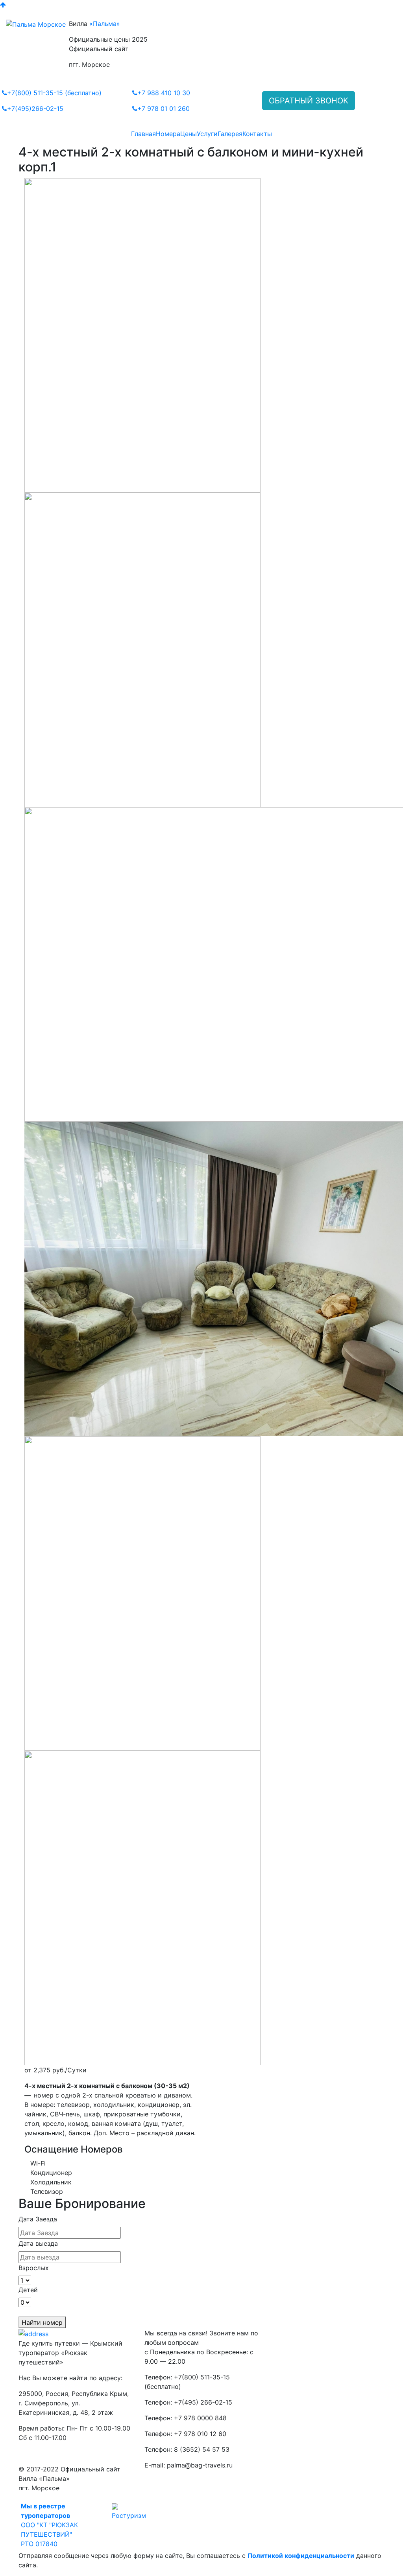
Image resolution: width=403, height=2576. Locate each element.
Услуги (207, 134)
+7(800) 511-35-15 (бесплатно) (54, 93)
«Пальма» (105, 24)
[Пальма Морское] (36, 24)
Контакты (257, 134)
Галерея (230, 134)
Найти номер (42, 2322)
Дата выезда (38, 2243)
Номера (168, 134)
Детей (28, 2290)
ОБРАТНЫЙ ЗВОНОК (309, 101)
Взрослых (34, 2268)
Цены (189, 134)
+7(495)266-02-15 (35, 109)
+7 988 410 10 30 (164, 93)
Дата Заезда (38, 2219)
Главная (143, 134)
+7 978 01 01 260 (164, 109)
